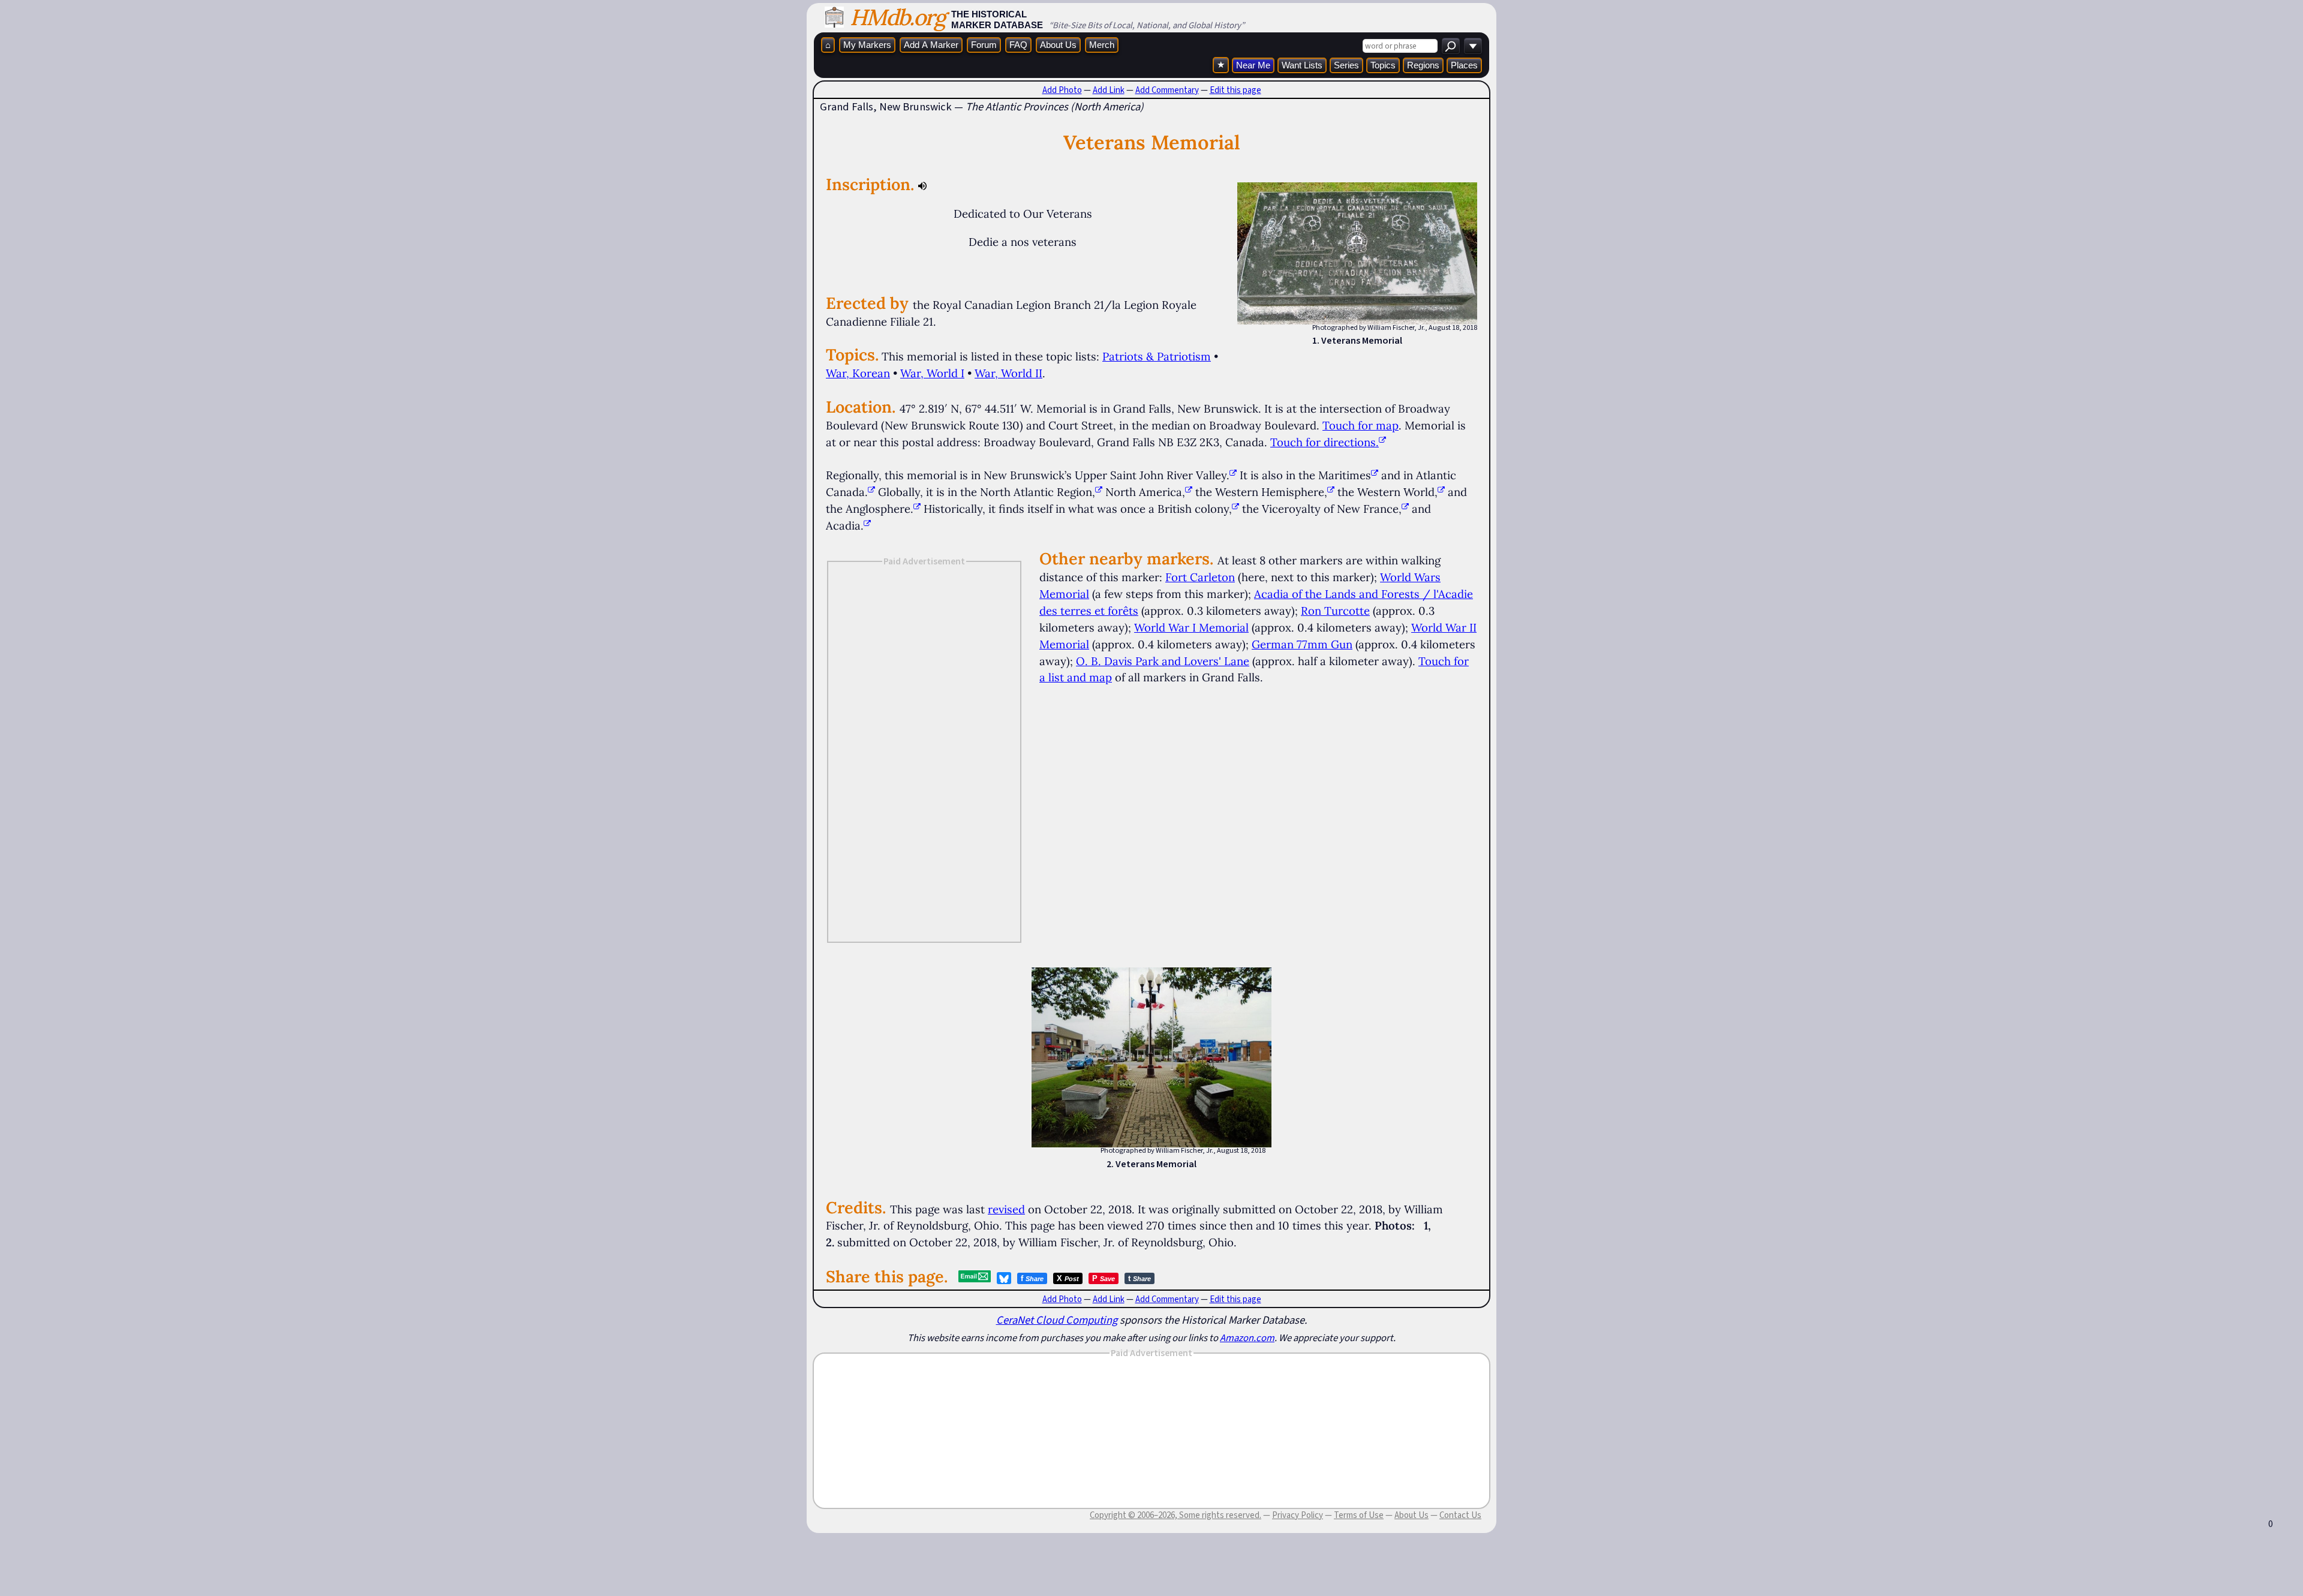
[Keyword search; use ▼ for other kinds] (1451, 46)
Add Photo (1062, 90)
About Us (1058, 45)
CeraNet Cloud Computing (1057, 1320)
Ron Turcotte (1335, 611)
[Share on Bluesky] (1004, 1278)
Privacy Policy (1298, 1515)
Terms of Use (1359, 1515)
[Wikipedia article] (1233, 475)
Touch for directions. (1325, 442)
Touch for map (1361, 425)
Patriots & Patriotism (1157, 356)
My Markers (867, 45)
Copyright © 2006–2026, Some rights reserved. (1175, 1515)
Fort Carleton (1200, 577)
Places (1464, 65)
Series (1346, 65)
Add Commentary (1167, 90)
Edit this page (1235, 90)
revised (1006, 1209)
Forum (984, 45)
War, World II (1008, 373)
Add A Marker (931, 45)
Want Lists (1302, 65)
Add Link (1109, 90)
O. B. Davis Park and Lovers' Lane (1163, 661)
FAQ (1018, 45)
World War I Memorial (1191, 627)
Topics (1383, 65)
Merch (1102, 45)
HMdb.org (898, 17)
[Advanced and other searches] (1473, 46)
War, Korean (858, 373)
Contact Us (1460, 1515)
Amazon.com (1247, 1337)
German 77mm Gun (1302, 644)
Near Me (1253, 65)
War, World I (932, 373)
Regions (1423, 65)
